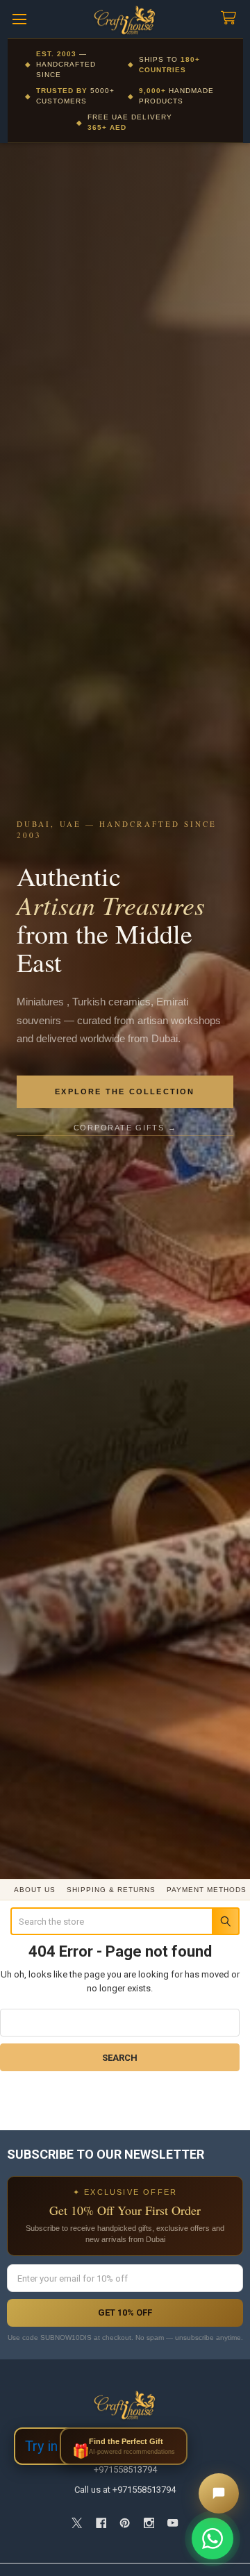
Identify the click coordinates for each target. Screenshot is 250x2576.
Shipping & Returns (111, 1890)
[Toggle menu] (19, 19)
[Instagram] (149, 2523)
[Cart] (231, 18)
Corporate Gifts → (125, 1128)
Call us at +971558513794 (125, 2490)
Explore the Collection (125, 1092)
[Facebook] (101, 2523)
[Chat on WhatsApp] (212, 2539)
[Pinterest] (125, 2523)
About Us (35, 1890)
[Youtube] (173, 2523)
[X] (77, 2523)
